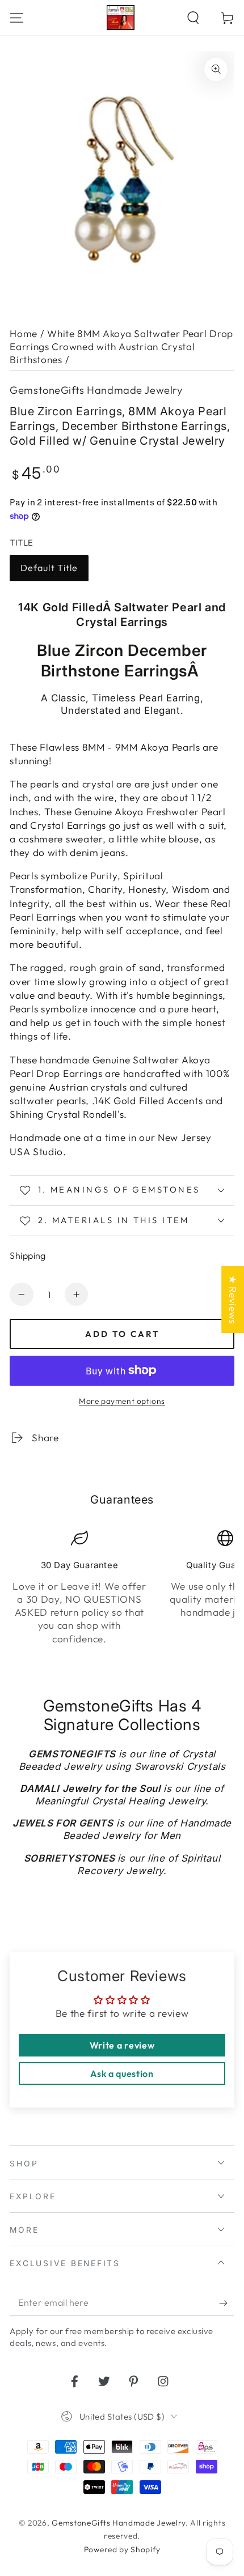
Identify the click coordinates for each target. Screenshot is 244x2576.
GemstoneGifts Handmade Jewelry (96, 390)
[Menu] (17, 17)
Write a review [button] (122, 2045)
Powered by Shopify (122, 2549)
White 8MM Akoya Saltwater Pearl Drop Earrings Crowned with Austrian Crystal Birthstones (121, 347)
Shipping (28, 1255)
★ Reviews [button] (233, 1299)
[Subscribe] (226, 2303)
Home (24, 333)
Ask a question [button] (122, 2073)
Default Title (49, 568)
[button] (193, 17)
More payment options (122, 1401)
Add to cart (122, 1334)
